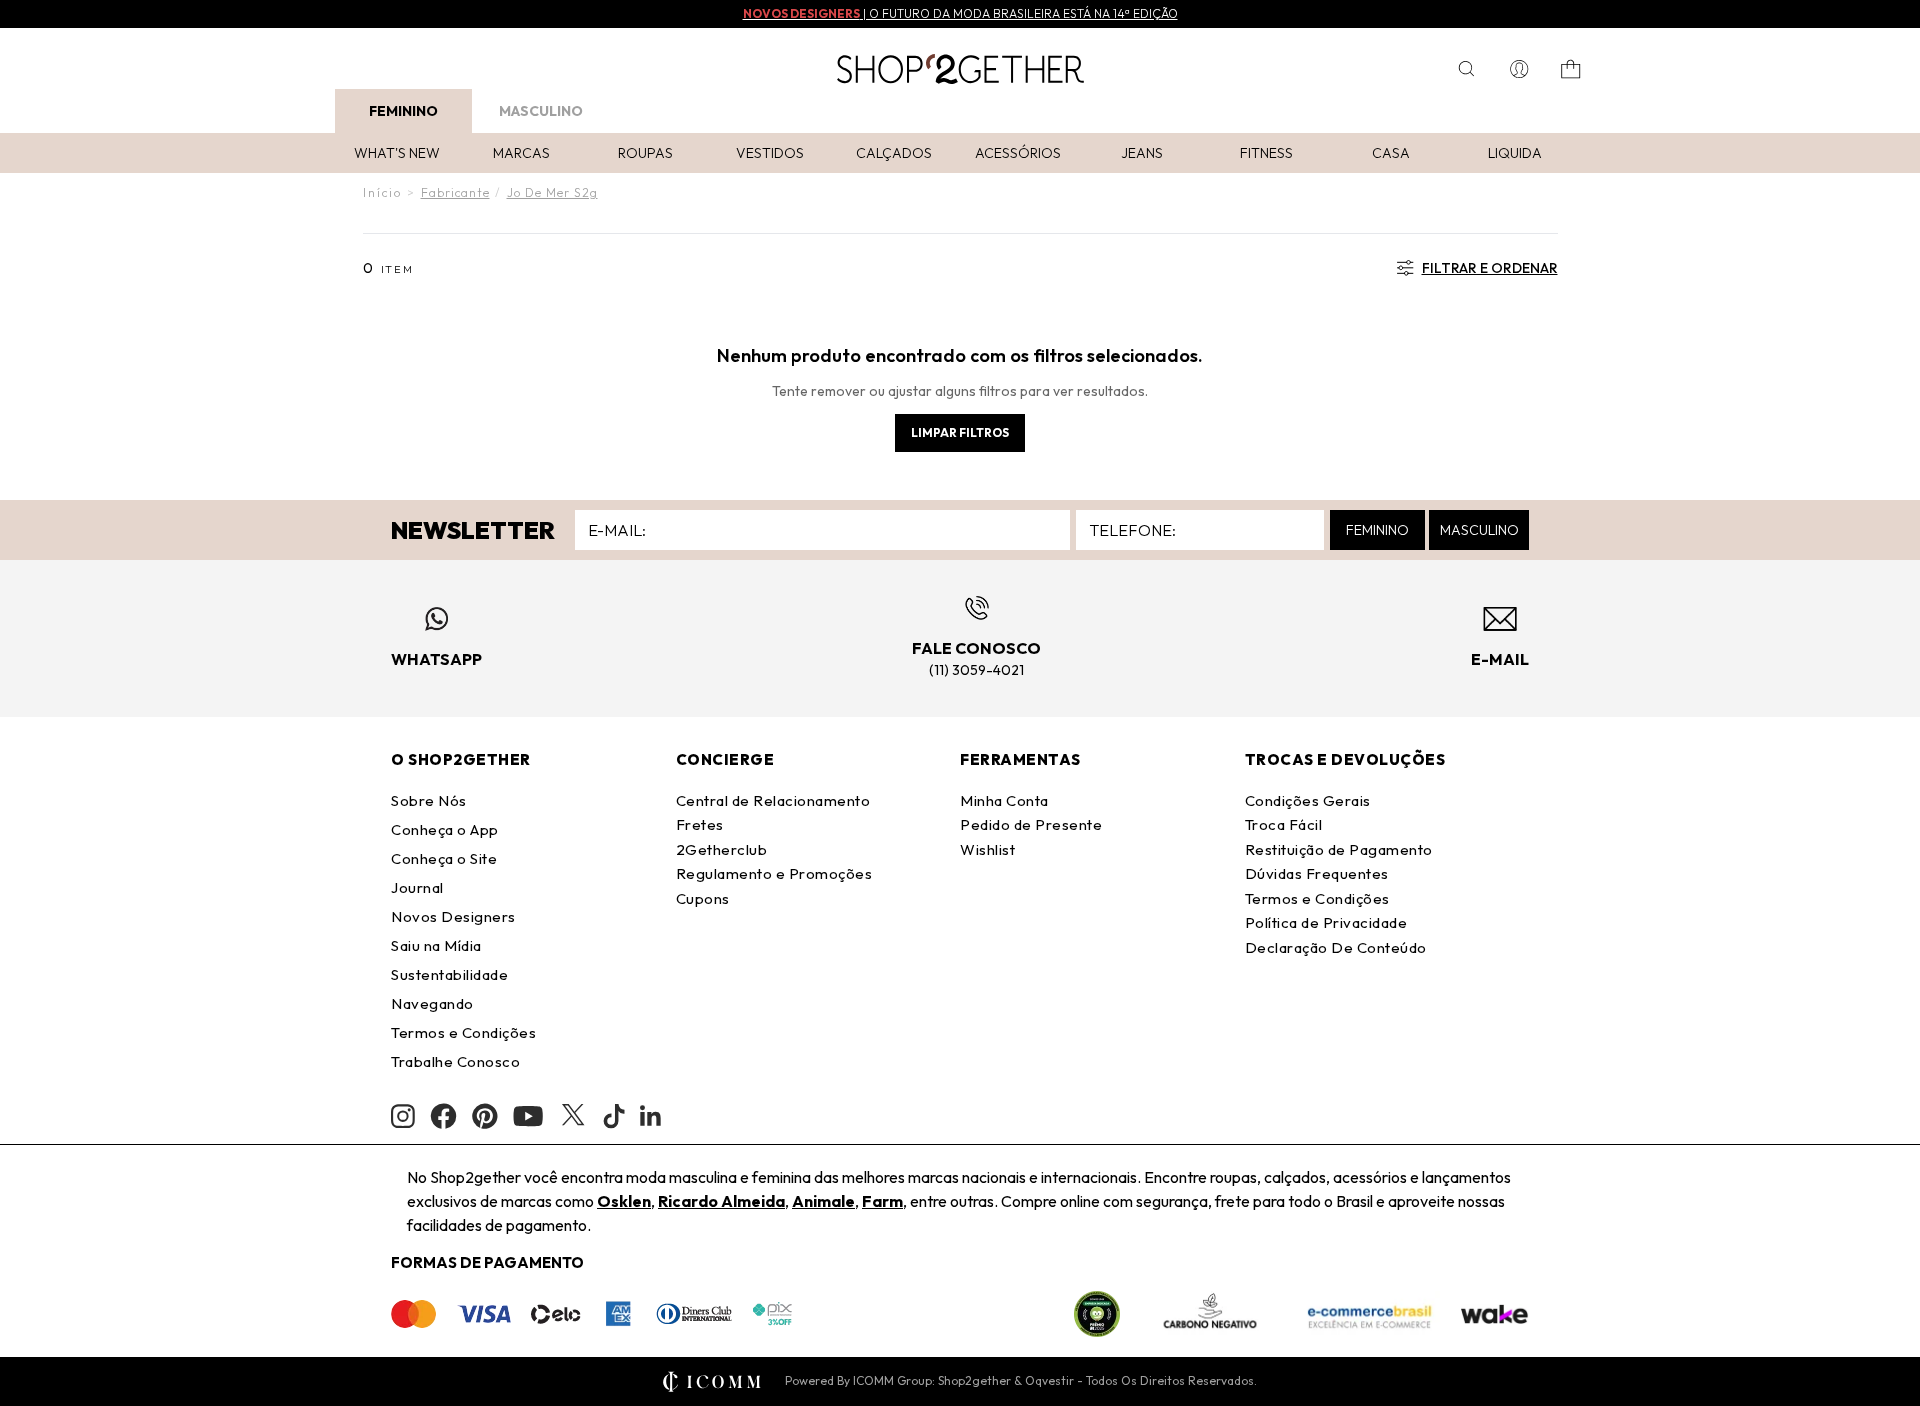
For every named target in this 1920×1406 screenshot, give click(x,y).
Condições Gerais (1308, 800)
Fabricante (455, 192)
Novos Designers (453, 916)
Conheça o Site (444, 858)
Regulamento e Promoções (774, 873)
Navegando (432, 1003)
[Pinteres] (485, 1116)
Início (382, 192)
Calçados (894, 153)
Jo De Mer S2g (552, 192)
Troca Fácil (1284, 824)
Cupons (703, 898)
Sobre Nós (429, 800)
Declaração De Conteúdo (1336, 947)
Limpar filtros (960, 432)
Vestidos (770, 153)
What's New (397, 153)
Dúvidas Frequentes (1317, 873)
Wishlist (987, 849)
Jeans (1142, 153)
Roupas (645, 153)
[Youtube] (528, 1116)
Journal (417, 887)
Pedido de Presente (1031, 824)
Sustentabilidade (449, 974)
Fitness (1266, 153)
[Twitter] (573, 1116)
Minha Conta (1004, 800)
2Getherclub (722, 849)
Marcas (521, 153)
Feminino (403, 111)
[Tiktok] (614, 1116)
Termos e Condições (463, 1032)
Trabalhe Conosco (455, 1061)
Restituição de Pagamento (1339, 849)
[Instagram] (403, 1116)
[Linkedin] (651, 1116)
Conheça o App (445, 829)
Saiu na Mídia (436, 945)
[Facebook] (443, 1116)
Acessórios (1018, 153)
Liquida (1515, 153)
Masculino (541, 111)
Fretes (700, 824)
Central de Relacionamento (773, 800)
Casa (1391, 153)
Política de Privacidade (1326, 922)
